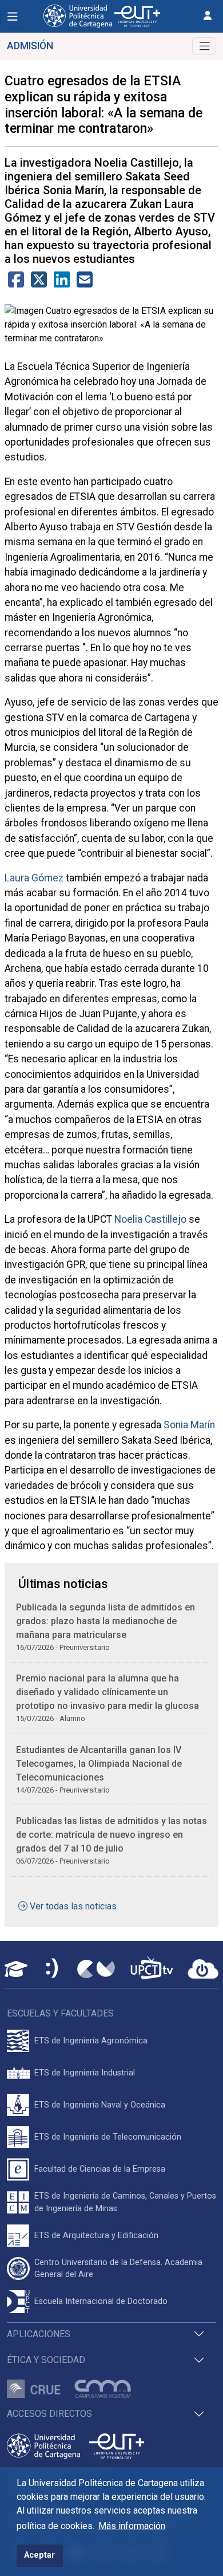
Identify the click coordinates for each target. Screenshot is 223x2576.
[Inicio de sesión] (208, 16)
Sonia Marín (189, 1425)
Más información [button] (132, 2526)
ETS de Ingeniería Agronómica (91, 2041)
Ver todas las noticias (73, 1906)
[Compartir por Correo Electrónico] (85, 283)
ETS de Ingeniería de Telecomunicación (108, 2137)
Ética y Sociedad (46, 2360)
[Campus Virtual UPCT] (96, 1969)
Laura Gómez (34, 878)
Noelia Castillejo (150, 1219)
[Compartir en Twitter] (39, 283)
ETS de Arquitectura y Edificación (96, 2236)
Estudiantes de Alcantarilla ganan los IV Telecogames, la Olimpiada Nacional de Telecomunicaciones (99, 1764)
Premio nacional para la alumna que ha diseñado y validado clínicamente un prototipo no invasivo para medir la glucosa (107, 1692)
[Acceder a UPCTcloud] (203, 1969)
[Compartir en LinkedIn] (62, 283)
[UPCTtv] (152, 1969)
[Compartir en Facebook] (16, 283)
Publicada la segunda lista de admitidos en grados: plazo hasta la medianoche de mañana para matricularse (105, 1621)
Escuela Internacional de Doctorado (101, 2301)
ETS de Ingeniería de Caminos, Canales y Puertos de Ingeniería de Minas (125, 2202)
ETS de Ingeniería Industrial (85, 2073)
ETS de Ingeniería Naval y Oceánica (100, 2105)
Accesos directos (49, 2414)
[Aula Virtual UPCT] (16, 1969)
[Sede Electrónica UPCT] (53, 1969)
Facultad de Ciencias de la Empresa (100, 2169)
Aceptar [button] (39, 2555)
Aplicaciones (39, 2334)
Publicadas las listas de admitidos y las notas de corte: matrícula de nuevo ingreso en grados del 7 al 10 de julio (111, 1835)
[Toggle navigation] (13, 16)
